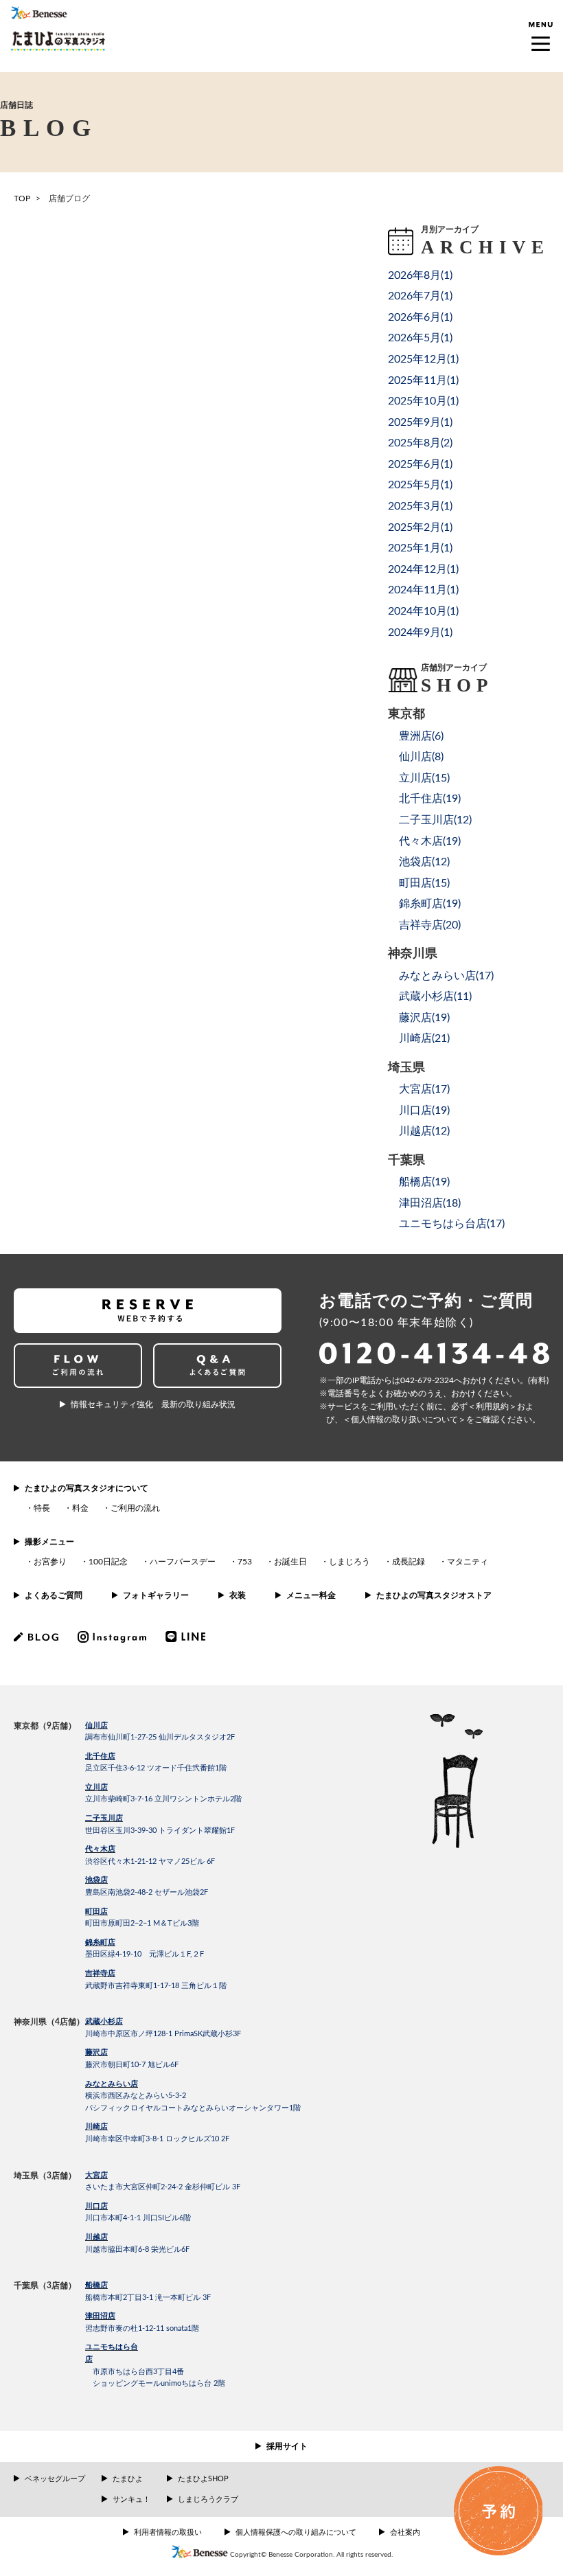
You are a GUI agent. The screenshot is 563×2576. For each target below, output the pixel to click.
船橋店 (96, 2285)
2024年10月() (423, 611)
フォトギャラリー (156, 1595)
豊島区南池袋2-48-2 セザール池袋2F (147, 1892)
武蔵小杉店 (104, 2021)
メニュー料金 (311, 1595)
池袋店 (96, 1880)
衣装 (238, 1595)
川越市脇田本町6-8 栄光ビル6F (137, 2249)
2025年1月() (420, 548)
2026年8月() (420, 275)
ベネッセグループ (55, 2479)
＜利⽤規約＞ (492, 1406)
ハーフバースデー (183, 1562)
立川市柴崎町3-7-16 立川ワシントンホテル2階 (163, 1799)
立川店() (424, 778)
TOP (22, 198)
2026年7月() (420, 296)
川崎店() (424, 1038)
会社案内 (405, 2532)
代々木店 (100, 1849)
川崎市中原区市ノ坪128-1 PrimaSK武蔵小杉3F (163, 2034)
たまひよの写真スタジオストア (434, 1595)
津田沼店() (430, 1203)
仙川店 (96, 1725)
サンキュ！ (131, 2499)
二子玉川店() (435, 820)
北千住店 (100, 1756)
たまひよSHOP (203, 2479)
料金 (80, 1508)
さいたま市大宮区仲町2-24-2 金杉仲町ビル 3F (163, 2187)
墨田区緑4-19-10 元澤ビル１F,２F (145, 1954)
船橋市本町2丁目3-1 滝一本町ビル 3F (148, 2298)
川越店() (424, 1131)
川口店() (424, 1110)
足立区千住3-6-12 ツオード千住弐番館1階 (156, 1768)
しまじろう (349, 1562)
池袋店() (424, 862)
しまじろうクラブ (208, 2499)
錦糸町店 (100, 1942)
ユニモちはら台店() (452, 1224)
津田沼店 (100, 2316)
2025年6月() (420, 464)
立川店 (96, 1787)
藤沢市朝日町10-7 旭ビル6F (132, 2065)
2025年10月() (423, 401)
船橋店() (424, 1182)
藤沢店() (424, 1018)
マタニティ (468, 1562)
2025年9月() (420, 422)
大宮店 (96, 2175)
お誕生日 (290, 1562)
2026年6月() (420, 317)
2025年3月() (420, 506)
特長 (42, 1508)
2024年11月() (423, 590)
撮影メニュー (49, 1542)
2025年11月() (423, 380)
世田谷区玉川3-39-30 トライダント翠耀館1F (160, 1831)
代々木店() (430, 841)
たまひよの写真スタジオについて (87, 1488)
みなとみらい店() (446, 976)
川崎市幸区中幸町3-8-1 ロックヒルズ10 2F (157, 2139)
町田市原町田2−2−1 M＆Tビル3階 (142, 1923)
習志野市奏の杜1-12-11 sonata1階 (142, 2328)
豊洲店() (421, 736)
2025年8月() (420, 443)
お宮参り (50, 1562)
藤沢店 (96, 2052)
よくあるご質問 (54, 1595)
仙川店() (421, 757)
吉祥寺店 (100, 1973)
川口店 (96, 2206)
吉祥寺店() (430, 925)
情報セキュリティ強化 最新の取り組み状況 (153, 1404)
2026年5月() (420, 338)
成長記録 (409, 1562)
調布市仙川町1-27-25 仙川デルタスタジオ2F (160, 1737)
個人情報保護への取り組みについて (296, 2532)
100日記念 (108, 1562)
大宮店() (424, 1089)
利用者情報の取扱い (168, 2532)
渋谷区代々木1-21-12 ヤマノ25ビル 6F (150, 1861)
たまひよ (128, 2479)
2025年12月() (423, 359)
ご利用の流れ (135, 1508)
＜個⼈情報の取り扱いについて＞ (404, 1420)
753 (245, 1562)
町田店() (424, 883)
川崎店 (96, 2127)
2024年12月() (423, 569)
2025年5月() (420, 485)
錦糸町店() (430, 904)
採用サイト (287, 2446)
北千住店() (430, 799)
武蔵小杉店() (435, 996)
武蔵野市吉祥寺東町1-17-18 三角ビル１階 (156, 1986)
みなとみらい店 (112, 2084)
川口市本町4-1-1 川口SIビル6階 (138, 2218)
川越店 (96, 2237)
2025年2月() (420, 527)
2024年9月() (420, 632)
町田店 (96, 1912)
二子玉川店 (104, 1818)
